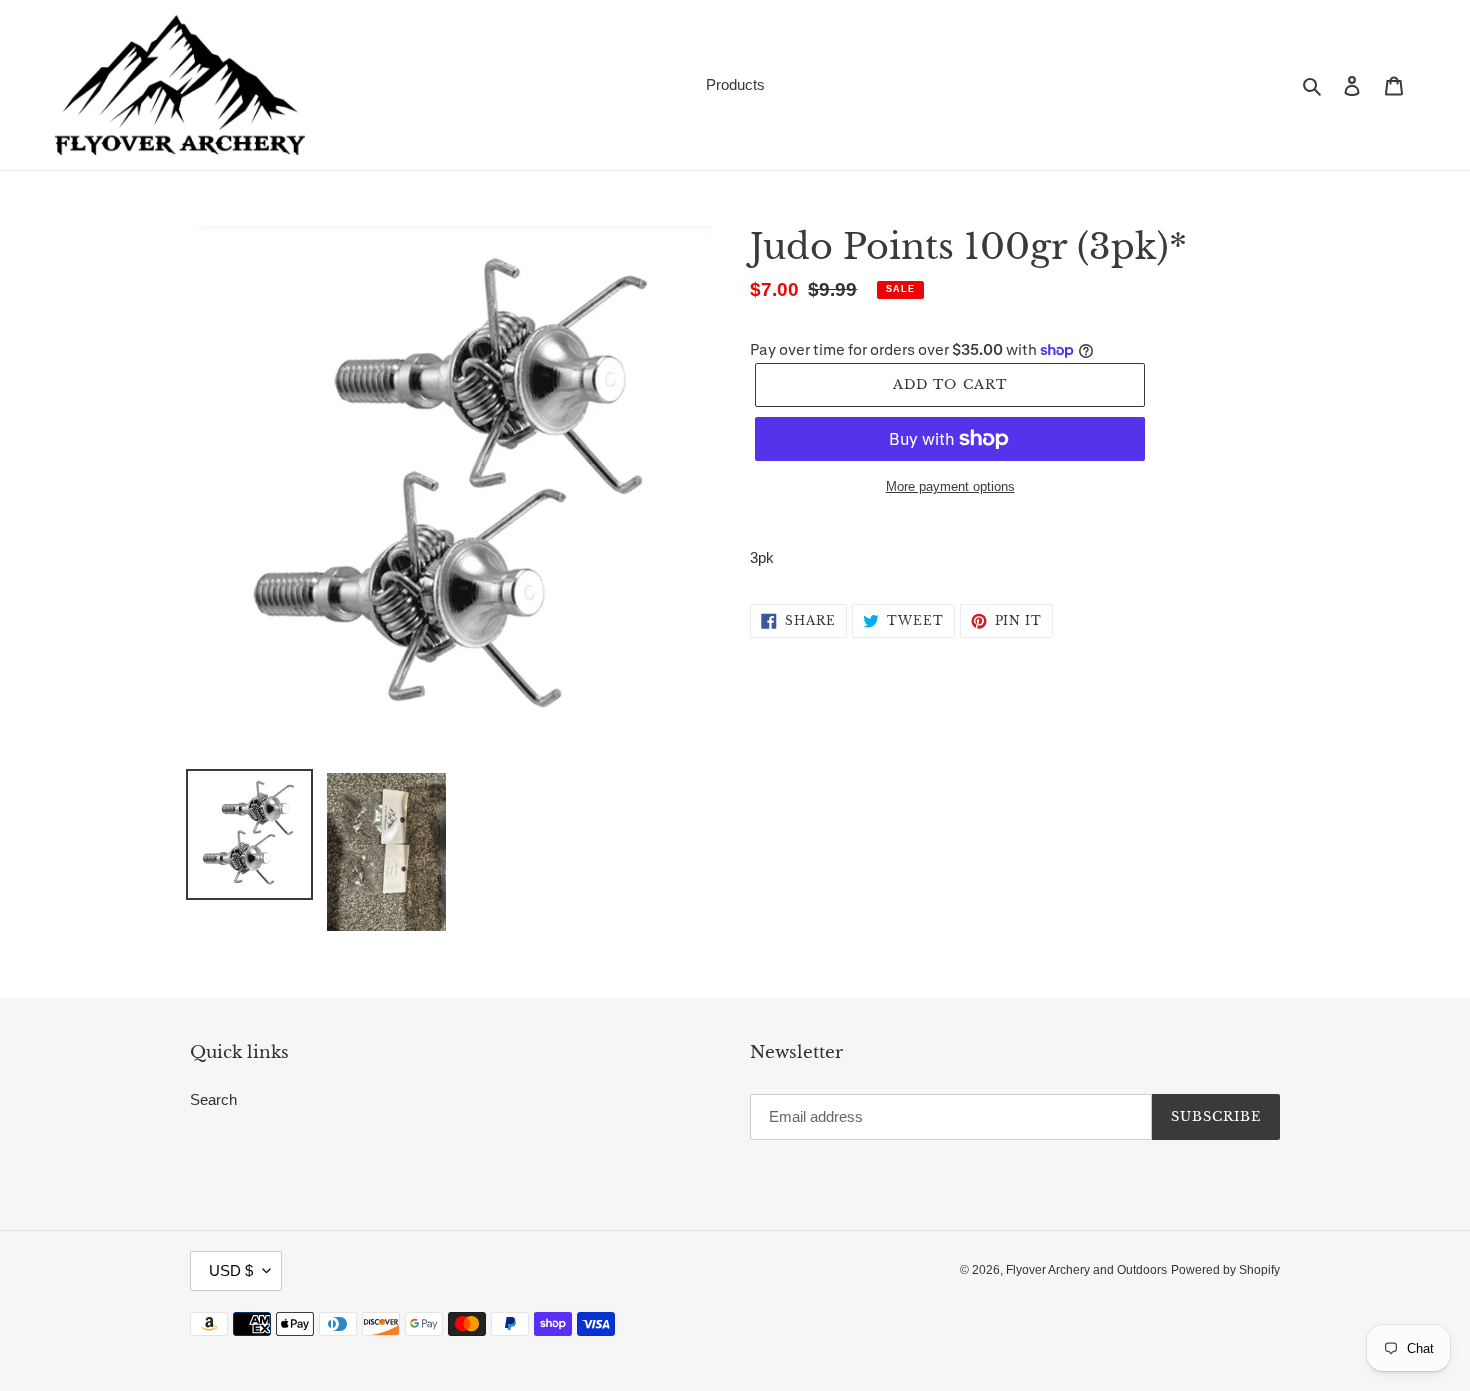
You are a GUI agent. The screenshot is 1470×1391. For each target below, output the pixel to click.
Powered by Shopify (1225, 1270)
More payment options (950, 486)
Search (213, 1099)
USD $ (231, 1270)
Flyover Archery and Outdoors (1086, 1270)
